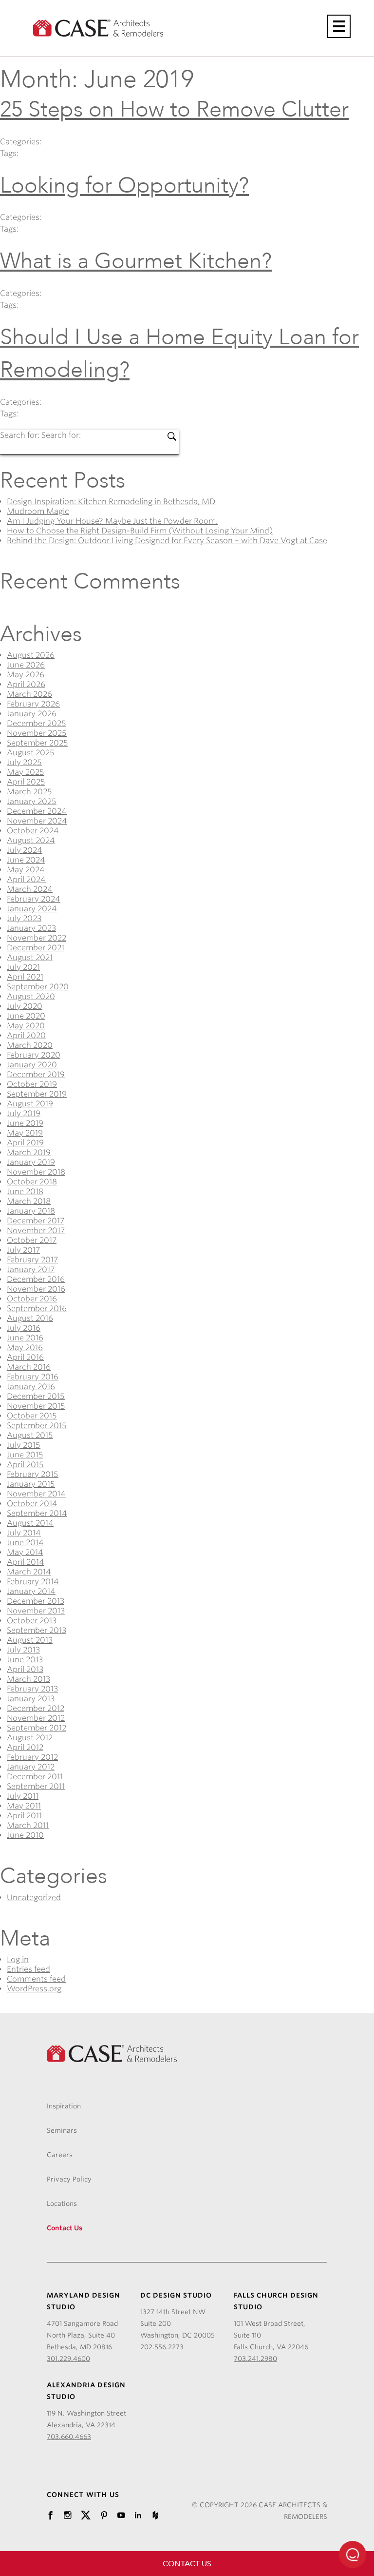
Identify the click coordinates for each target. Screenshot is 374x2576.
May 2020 (26, 1026)
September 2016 (37, 1308)
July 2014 (24, 1533)
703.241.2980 (255, 2359)
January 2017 (31, 1269)
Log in (18, 1959)
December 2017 (36, 1221)
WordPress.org (34, 1989)
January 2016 (31, 1386)
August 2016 (30, 1318)
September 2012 (37, 1728)
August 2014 (30, 1523)
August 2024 (31, 840)
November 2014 (36, 1494)
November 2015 (36, 1406)
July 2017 (23, 1250)
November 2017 (36, 1230)
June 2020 (26, 1016)
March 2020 (30, 1045)
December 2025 (37, 723)
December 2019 (36, 1074)
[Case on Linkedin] (138, 2516)
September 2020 (38, 987)
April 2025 (26, 782)
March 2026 (29, 694)
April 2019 (25, 1143)
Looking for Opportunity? (124, 186)
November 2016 (36, 1289)
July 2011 (23, 1796)
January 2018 (31, 1211)
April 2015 (25, 1465)
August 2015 (30, 1435)
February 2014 (33, 1582)
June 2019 (25, 1123)
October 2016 (32, 1299)
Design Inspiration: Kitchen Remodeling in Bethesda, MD (111, 501)
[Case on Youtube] (121, 2516)
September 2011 (36, 1786)
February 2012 (32, 1757)
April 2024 (26, 879)
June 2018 (25, 1191)
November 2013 (36, 1611)
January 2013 (31, 1699)
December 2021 (36, 948)
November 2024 (37, 821)
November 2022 (37, 938)
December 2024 (37, 811)
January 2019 (31, 1162)
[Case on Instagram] (67, 2516)
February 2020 (34, 1055)
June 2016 (25, 1338)
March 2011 (28, 1825)
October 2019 (32, 1084)
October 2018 (32, 1182)
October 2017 (32, 1240)
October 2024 (33, 831)
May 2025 (26, 772)
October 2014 (32, 1504)
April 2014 (26, 1562)
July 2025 (24, 762)
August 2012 (30, 1738)
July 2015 (24, 1445)
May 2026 (26, 675)
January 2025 (32, 801)
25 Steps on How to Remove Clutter (174, 109)
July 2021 (23, 967)
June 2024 (26, 860)
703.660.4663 (69, 2437)
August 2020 (31, 996)
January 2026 (32, 714)
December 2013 (36, 1601)
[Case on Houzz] (155, 2516)
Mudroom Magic (38, 511)
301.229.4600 (68, 2359)
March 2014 (29, 1572)
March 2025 (29, 792)
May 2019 (25, 1133)
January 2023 (31, 928)
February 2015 (33, 1474)
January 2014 (31, 1591)
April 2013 (25, 1669)
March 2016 (29, 1367)
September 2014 (37, 1513)
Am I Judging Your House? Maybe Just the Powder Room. (112, 521)
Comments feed (36, 1979)
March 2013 (28, 1679)
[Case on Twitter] (86, 2516)
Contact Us (187, 2564)
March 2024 (30, 889)
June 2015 (25, 1455)
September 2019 (37, 1094)
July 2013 (23, 1650)
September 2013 (37, 1630)
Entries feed (28, 1969)
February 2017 (32, 1260)
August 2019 (30, 1104)
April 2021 (25, 977)
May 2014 (25, 1552)
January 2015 (31, 1484)
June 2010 (25, 1835)
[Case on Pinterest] (104, 2516)
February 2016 (33, 1377)
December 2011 (35, 1777)
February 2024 (34, 899)
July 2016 (24, 1328)
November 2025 (37, 733)
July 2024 (25, 850)
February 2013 (32, 1689)
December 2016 (36, 1279)
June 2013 (25, 1660)
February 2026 (33, 704)
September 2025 (37, 743)
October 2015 (32, 1416)
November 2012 (36, 1718)
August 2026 (31, 655)
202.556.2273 (162, 2347)
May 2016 (25, 1347)
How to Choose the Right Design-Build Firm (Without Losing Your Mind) (140, 531)
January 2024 (32, 909)
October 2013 (32, 1621)
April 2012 (25, 1747)
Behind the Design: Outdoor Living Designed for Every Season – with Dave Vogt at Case (167, 541)
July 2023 (24, 918)
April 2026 (26, 684)
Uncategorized (34, 1898)
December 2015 (36, 1396)
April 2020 (26, 1035)
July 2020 (25, 1006)
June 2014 (25, 1543)
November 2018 (36, 1172)
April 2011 (24, 1816)
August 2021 (30, 957)
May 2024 (26, 870)
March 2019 (29, 1152)
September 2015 (37, 1426)
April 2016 (25, 1357)
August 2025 (31, 753)
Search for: (21, 435)
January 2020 (32, 1065)
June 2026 (26, 665)
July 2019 (24, 1113)
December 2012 (36, 1708)
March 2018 (29, 1201)
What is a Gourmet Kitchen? (136, 261)
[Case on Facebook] (50, 2516)
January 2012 (31, 1767)
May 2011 (24, 1806)
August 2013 (30, 1640)
